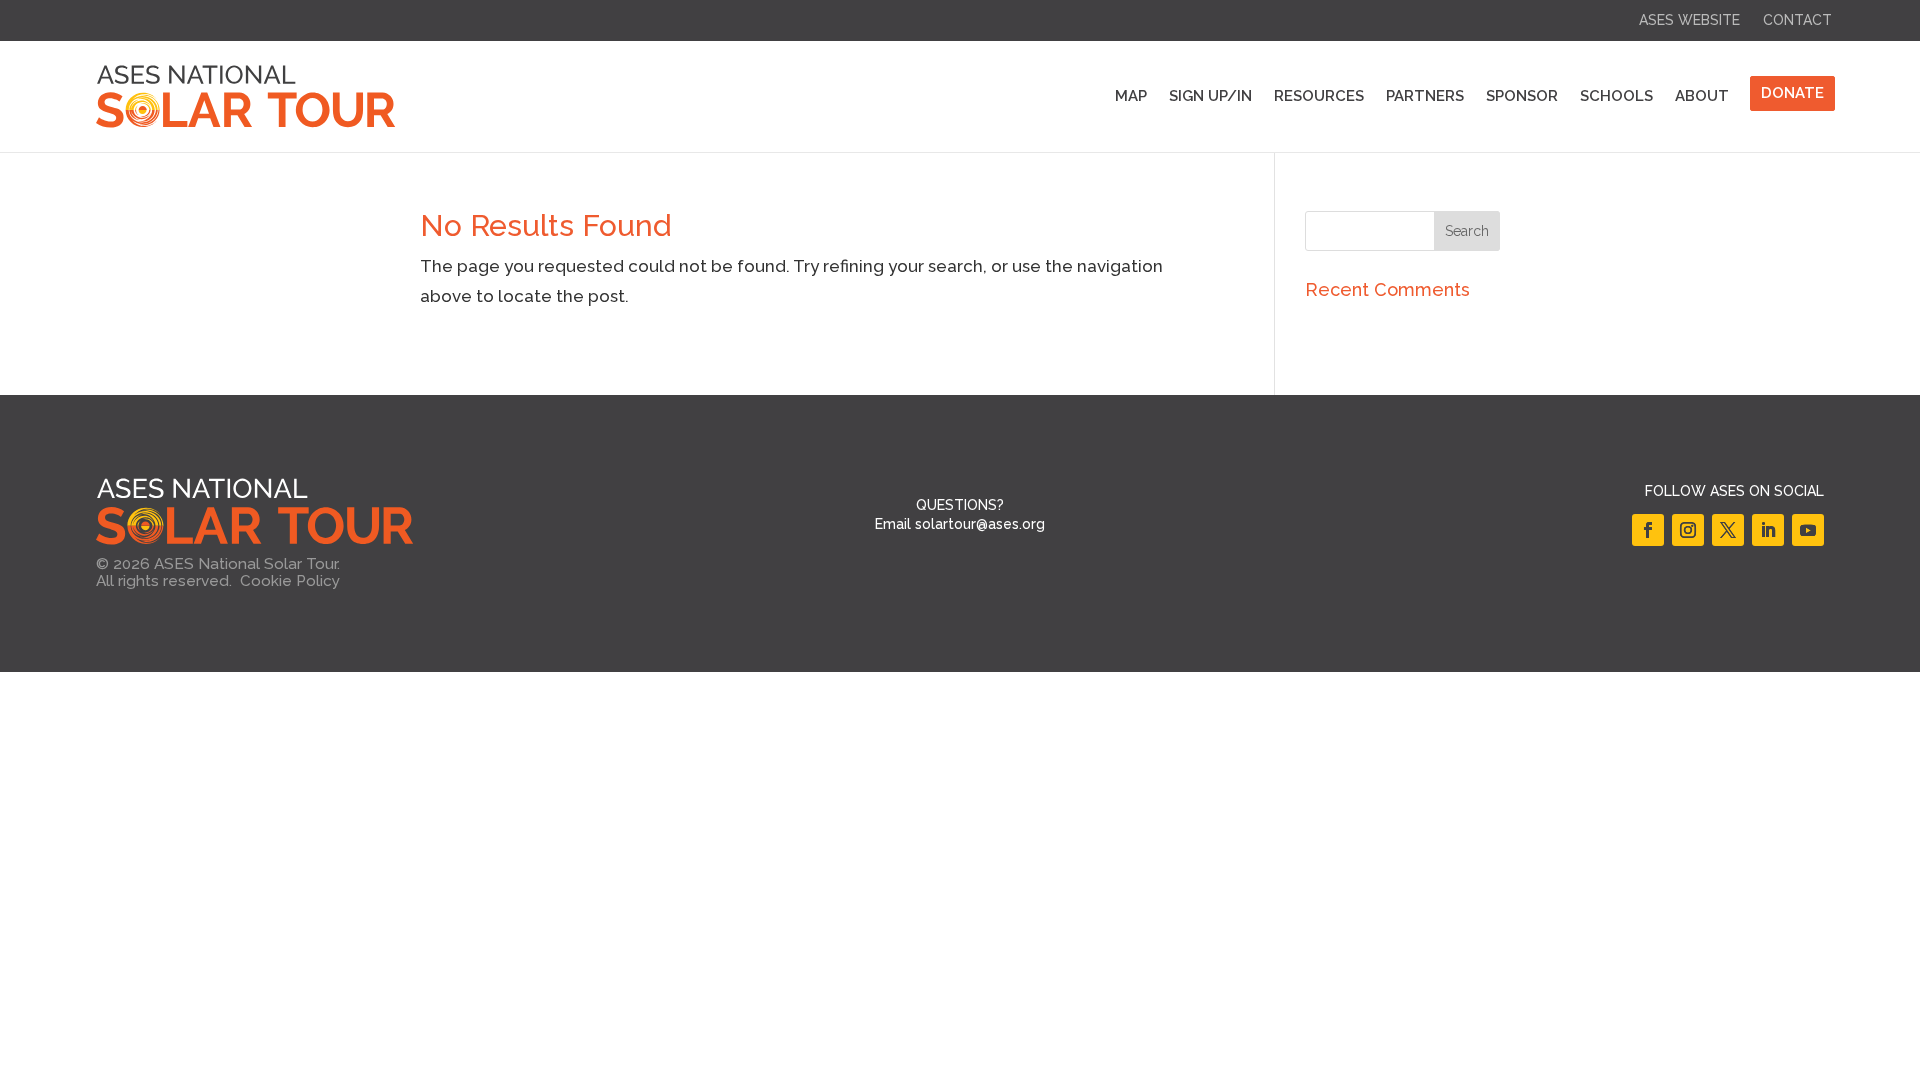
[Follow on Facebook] (1648, 530)
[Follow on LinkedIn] (1768, 530)
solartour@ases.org (980, 524)
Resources (1319, 96)
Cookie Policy (290, 581)
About (1702, 96)
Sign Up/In (1210, 96)
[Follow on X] (1728, 530)
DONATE (1792, 93)
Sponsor (1522, 96)
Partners (1425, 96)
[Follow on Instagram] (1688, 530)
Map (1131, 96)
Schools (1616, 96)
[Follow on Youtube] (1808, 530)
